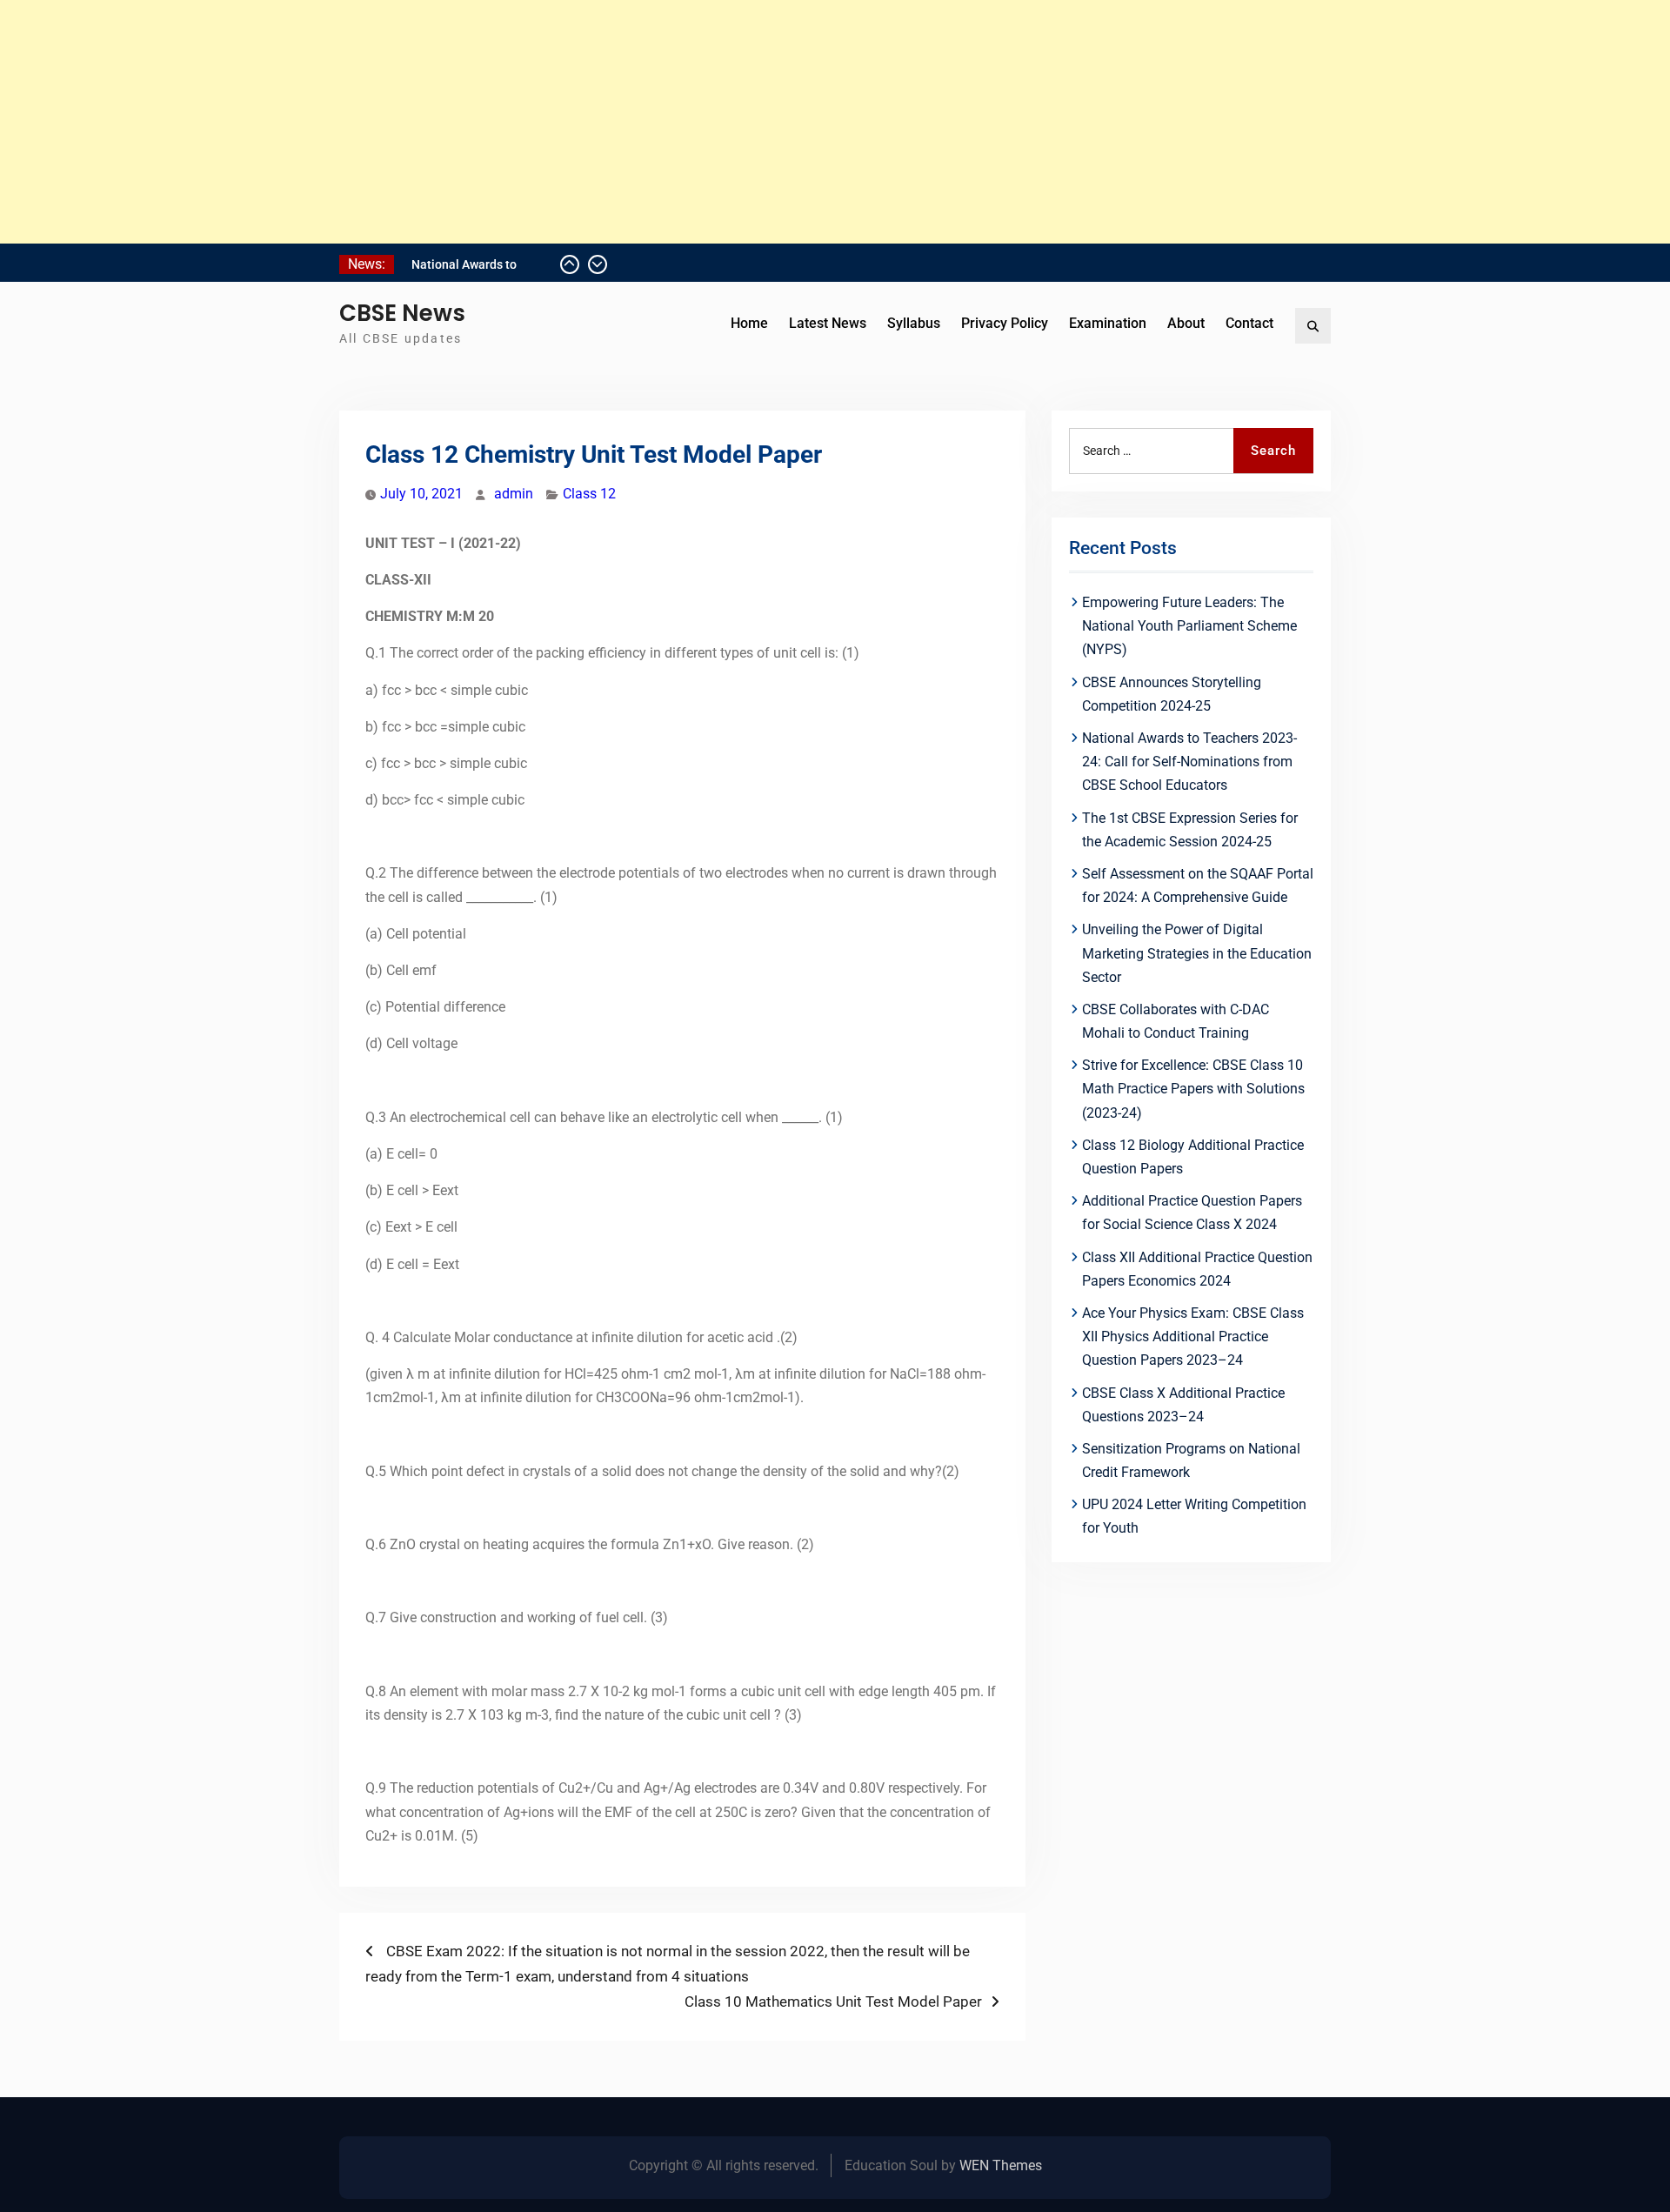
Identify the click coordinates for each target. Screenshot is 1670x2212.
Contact (1249, 323)
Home (749, 323)
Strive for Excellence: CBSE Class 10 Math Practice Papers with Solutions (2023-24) (1193, 1089)
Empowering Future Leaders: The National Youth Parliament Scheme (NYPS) (1189, 626)
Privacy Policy (1005, 323)
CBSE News (402, 313)
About (1186, 323)
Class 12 (589, 494)
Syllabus (914, 323)
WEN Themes (1001, 2165)
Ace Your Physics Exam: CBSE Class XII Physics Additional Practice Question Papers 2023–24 (1193, 1337)
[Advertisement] (522, 122)
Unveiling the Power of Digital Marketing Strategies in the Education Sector (1197, 953)
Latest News (828, 323)
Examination (1108, 323)
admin (514, 494)
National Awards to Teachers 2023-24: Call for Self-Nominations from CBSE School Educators (1189, 762)
